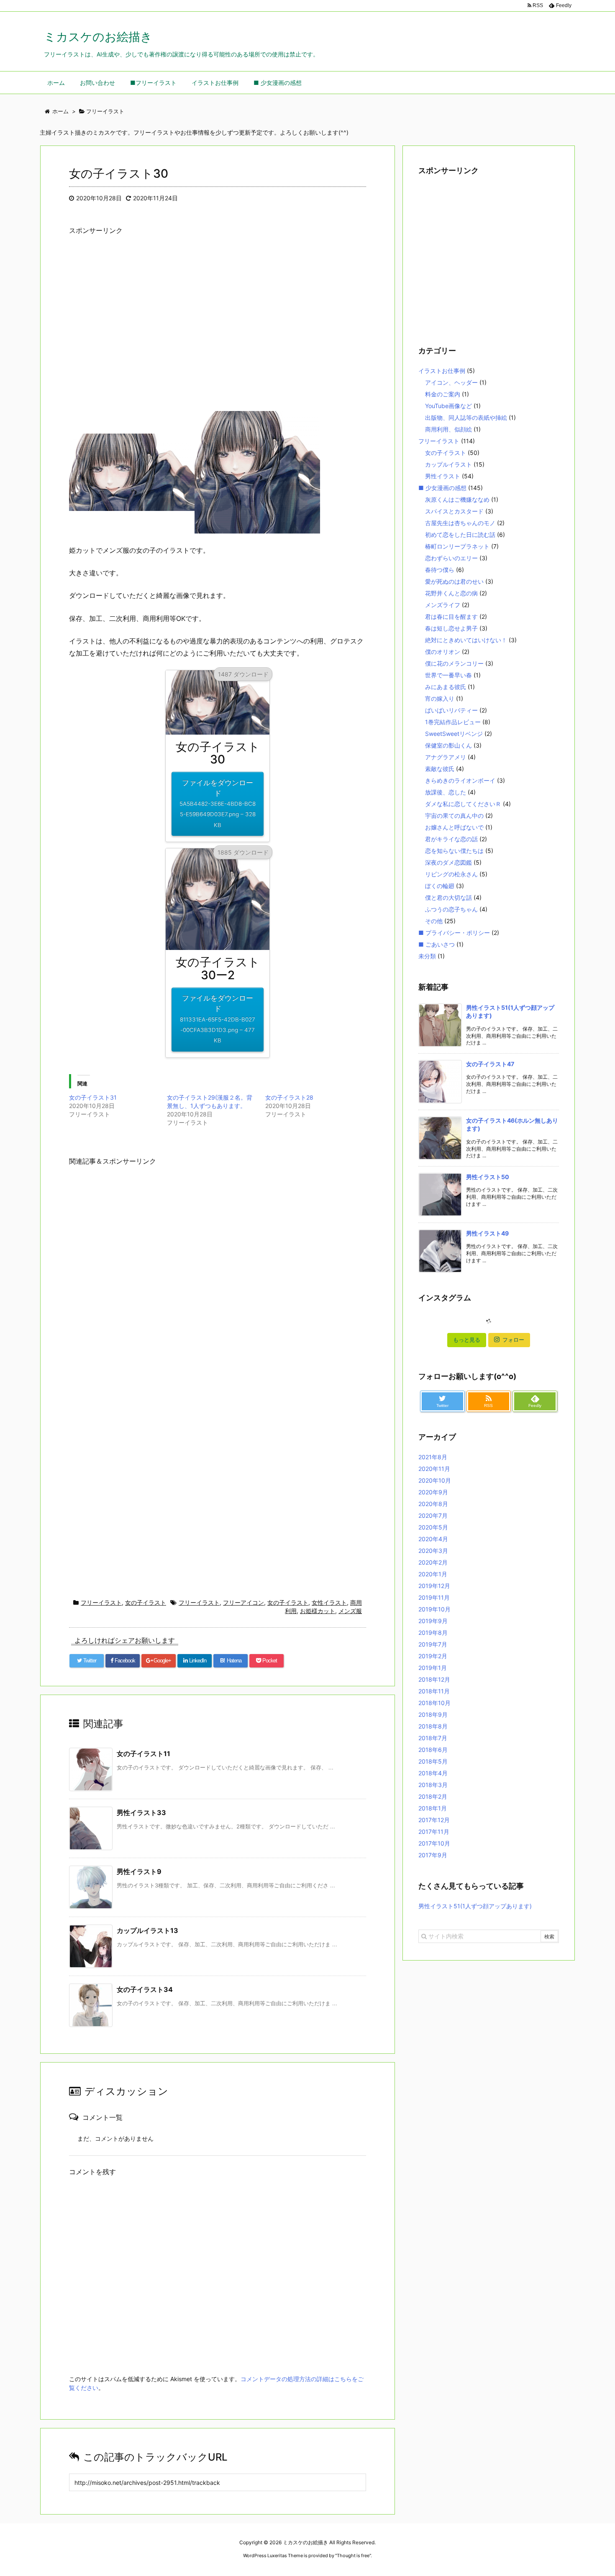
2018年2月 (433, 1796)
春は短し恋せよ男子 (451, 628)
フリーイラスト (101, 1602)
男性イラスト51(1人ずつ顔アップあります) (475, 1906)
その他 (434, 921)
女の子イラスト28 (289, 1097)
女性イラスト (329, 1602)
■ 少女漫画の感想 (442, 488)
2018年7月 (433, 1738)
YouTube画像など (448, 406)
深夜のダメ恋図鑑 (448, 862)
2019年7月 (433, 1644)
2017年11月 (434, 1832)
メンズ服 (350, 1611)
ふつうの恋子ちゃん (451, 909)
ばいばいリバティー (451, 710)
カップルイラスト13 (147, 1930)
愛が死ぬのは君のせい (454, 581)
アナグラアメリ (446, 757)
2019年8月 (433, 1633)
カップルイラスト (448, 464)
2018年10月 (434, 1703)
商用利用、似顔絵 (448, 429)
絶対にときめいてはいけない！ (466, 640)
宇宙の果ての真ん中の (454, 816)
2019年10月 (434, 1609)
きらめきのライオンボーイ (460, 780)
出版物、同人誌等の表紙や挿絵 (466, 417)
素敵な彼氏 (440, 769)
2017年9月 (433, 1855)
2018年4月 (433, 1773)
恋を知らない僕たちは (454, 851)
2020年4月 (433, 1539)
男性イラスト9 (139, 1871)
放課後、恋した (446, 792)
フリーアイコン (243, 1602)
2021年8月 (433, 1457)
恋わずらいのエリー (451, 558)
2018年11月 (434, 1691)
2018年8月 (433, 1726)
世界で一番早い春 (448, 675)
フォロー (513, 1340)
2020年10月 (435, 1480)
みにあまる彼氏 (446, 687)
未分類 (427, 956)
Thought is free (353, 2556)
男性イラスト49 (487, 1233)
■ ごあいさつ (437, 944)
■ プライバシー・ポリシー (454, 933)
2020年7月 (433, 1515)
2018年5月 (433, 1761)
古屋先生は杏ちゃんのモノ (460, 523)
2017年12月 (434, 1820)
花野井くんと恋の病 (451, 593)
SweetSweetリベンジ (454, 734)
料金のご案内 (443, 394)
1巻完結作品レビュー (453, 722)
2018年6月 (433, 1750)
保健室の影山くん (448, 745)
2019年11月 (434, 1597)
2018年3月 (433, 1785)
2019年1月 (433, 1668)
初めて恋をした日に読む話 (460, 535)
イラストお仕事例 (442, 371)
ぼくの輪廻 (440, 886)
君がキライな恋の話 (451, 839)
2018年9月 (433, 1714)
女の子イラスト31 (93, 1097)
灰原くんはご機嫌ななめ (457, 499)
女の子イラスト (146, 1602)
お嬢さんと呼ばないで (454, 827)
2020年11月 (434, 1469)
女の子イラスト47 (490, 1064)
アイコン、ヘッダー (451, 382)
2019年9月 (433, 1621)
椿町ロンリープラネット (457, 546)
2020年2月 (433, 1562)
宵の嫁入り (440, 698)
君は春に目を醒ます (451, 617)
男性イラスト (443, 476)
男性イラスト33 (141, 1813)
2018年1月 (433, 1808)
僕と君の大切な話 (448, 897)
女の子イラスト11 (143, 1754)
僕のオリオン (443, 652)
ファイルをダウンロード (218, 803)
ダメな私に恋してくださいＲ (463, 804)
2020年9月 (433, 1492)
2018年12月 (434, 1679)
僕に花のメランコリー (454, 663)
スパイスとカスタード (454, 511)
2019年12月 (434, 1586)
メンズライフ (443, 605)
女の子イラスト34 (145, 1989)
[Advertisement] (218, 330)
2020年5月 (433, 1527)
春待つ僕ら (440, 570)
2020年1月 (433, 1574)
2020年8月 (433, 1504)
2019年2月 (433, 1656)
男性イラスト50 (488, 1177)
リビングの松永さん (451, 874)
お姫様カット (318, 1611)
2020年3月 (433, 1551)
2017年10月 (434, 1843)
